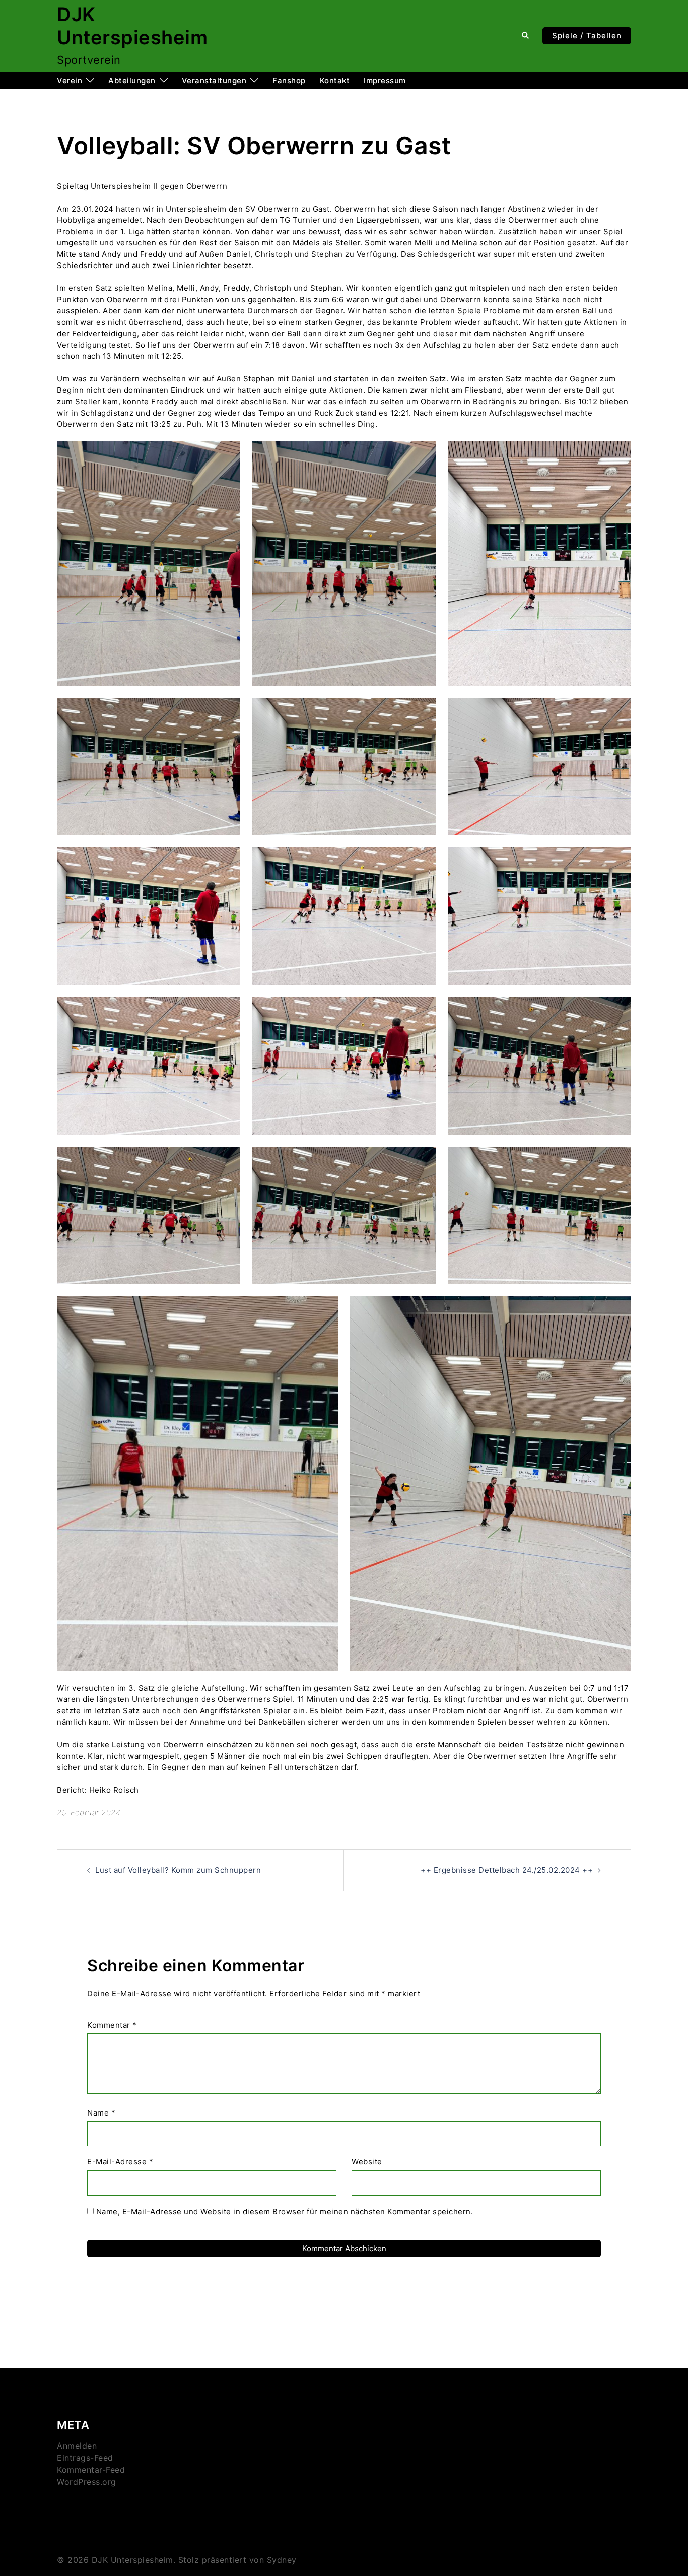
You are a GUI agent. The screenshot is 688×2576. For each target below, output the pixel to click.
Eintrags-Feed (85, 2458)
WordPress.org (87, 2482)
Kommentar (112, 2025)
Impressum (385, 80)
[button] (526, 36)
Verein (70, 80)
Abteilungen (132, 80)
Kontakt (335, 80)
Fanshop (289, 80)
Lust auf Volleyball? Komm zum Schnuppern (178, 1870)
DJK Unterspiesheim (132, 26)
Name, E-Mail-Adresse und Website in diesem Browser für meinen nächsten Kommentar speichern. (285, 2211)
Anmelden (77, 2446)
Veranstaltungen (214, 80)
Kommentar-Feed (91, 2470)
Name (101, 2113)
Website (367, 2162)
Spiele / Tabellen (587, 36)
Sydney (282, 2560)
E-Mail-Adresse (120, 2162)
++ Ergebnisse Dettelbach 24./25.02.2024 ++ (507, 1870)
